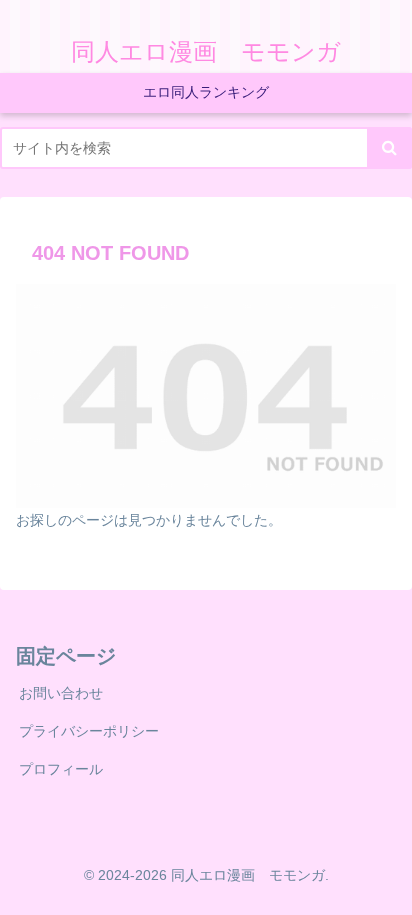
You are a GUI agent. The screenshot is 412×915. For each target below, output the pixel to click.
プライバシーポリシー (89, 731)
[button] (389, 148)
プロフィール (61, 769)
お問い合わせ (61, 693)
